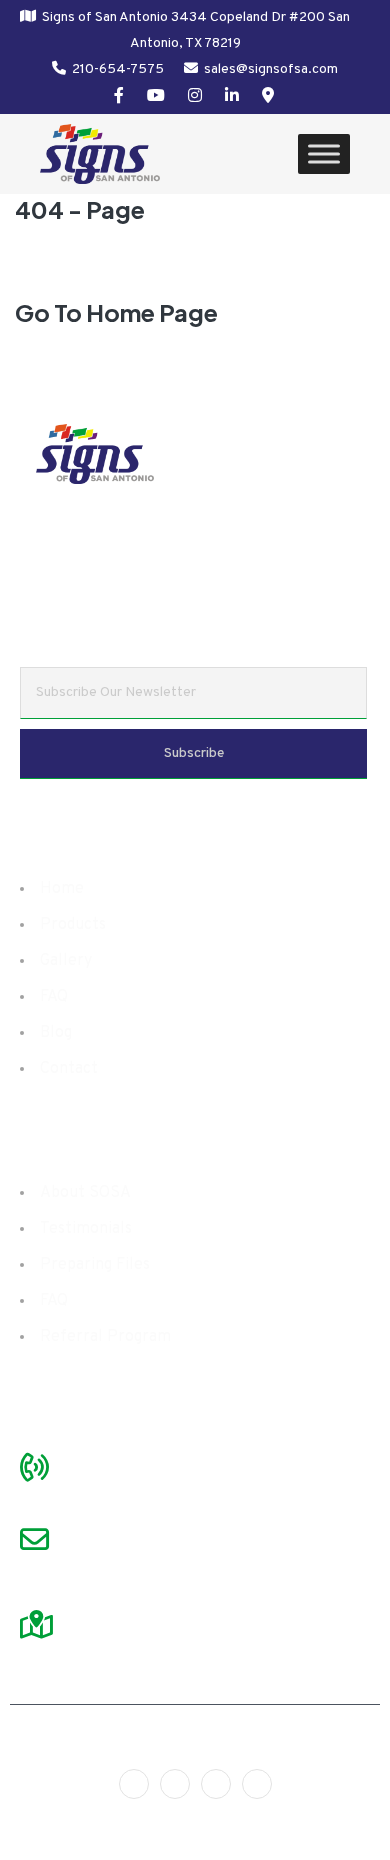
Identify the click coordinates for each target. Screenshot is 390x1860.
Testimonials (86, 1229)
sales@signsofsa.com (271, 69)
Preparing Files (95, 1265)
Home (62, 889)
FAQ (54, 997)
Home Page (152, 312)
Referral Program (105, 1337)
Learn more (312, 581)
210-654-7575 (118, 69)
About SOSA (85, 1193)
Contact (69, 1069)
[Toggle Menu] (324, 154)
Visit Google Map (133, 1599)
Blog (56, 1033)
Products (73, 925)
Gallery (66, 961)
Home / (88, 265)
